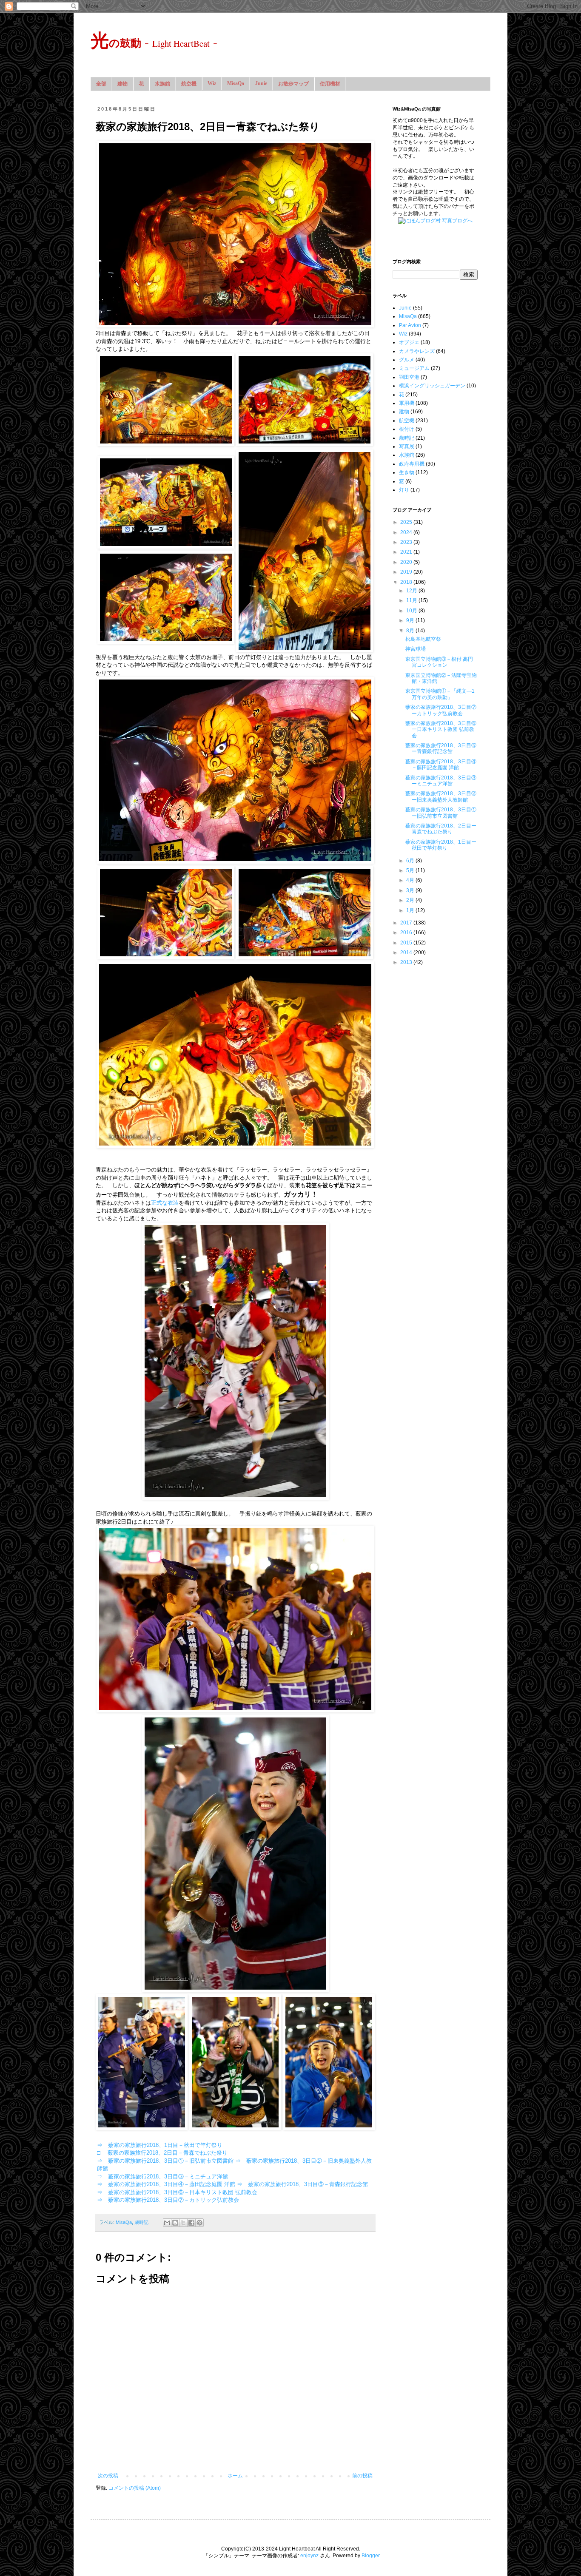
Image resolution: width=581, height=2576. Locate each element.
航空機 (189, 84)
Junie (261, 83)
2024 (407, 532)
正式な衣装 (165, 1203)
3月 (411, 890)
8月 (411, 631)
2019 (407, 572)
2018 (407, 582)
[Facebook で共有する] (191, 2223)
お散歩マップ (293, 84)
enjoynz (309, 2556)
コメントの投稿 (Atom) (135, 2488)
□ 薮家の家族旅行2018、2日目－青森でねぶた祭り (162, 2153)
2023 (407, 542)
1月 (411, 910)
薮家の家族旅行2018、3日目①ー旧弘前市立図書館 (441, 813)
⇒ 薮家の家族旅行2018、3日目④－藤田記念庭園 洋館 (166, 2184)
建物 (122, 84)
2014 (407, 952)
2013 (407, 962)
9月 (411, 620)
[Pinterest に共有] (199, 2223)
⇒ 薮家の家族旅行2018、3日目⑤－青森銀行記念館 (302, 2184)
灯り (404, 490)
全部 (101, 84)
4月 (411, 880)
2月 (411, 900)
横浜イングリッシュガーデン (432, 386)
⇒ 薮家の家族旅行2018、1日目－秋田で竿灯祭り (160, 2145)
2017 (407, 923)
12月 (412, 591)
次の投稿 (108, 2476)
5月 (411, 870)
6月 (411, 861)
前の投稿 (362, 2476)
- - (154, 42)
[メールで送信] (167, 2223)
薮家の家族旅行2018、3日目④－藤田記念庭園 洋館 (441, 765)
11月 (412, 600)
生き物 (407, 472)
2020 (407, 562)
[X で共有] (183, 2223)
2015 (407, 943)
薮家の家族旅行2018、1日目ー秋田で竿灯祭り (441, 845)
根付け (407, 429)
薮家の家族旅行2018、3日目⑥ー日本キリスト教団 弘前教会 (441, 729)
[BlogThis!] (175, 2223)
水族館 (162, 84)
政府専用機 (412, 464)
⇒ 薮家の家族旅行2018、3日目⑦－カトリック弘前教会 (168, 2200)
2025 (407, 522)
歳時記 (141, 2222)
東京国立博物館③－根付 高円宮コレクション (439, 662)
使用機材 (330, 84)
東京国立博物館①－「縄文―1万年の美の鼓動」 (440, 694)
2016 (407, 933)
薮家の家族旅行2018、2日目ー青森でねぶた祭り (441, 829)
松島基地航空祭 (423, 639)
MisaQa (236, 83)
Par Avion (410, 325)
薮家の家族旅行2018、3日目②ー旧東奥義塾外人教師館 (441, 796)
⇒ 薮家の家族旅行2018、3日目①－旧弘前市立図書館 (165, 2161)
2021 (407, 552)
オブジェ (409, 342)
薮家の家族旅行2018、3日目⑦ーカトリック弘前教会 (441, 710)
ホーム (235, 2476)
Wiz (212, 83)
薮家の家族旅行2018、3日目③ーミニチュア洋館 (441, 781)
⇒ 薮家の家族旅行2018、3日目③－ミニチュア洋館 (162, 2177)
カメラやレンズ (417, 351)
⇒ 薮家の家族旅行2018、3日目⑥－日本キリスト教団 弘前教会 (177, 2192)
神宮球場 (416, 649)
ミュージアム (414, 368)
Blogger (370, 2556)
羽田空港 (409, 377)
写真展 (407, 446)
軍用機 (407, 403)
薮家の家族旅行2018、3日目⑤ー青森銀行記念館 (441, 748)
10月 (412, 611)
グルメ (407, 360)
